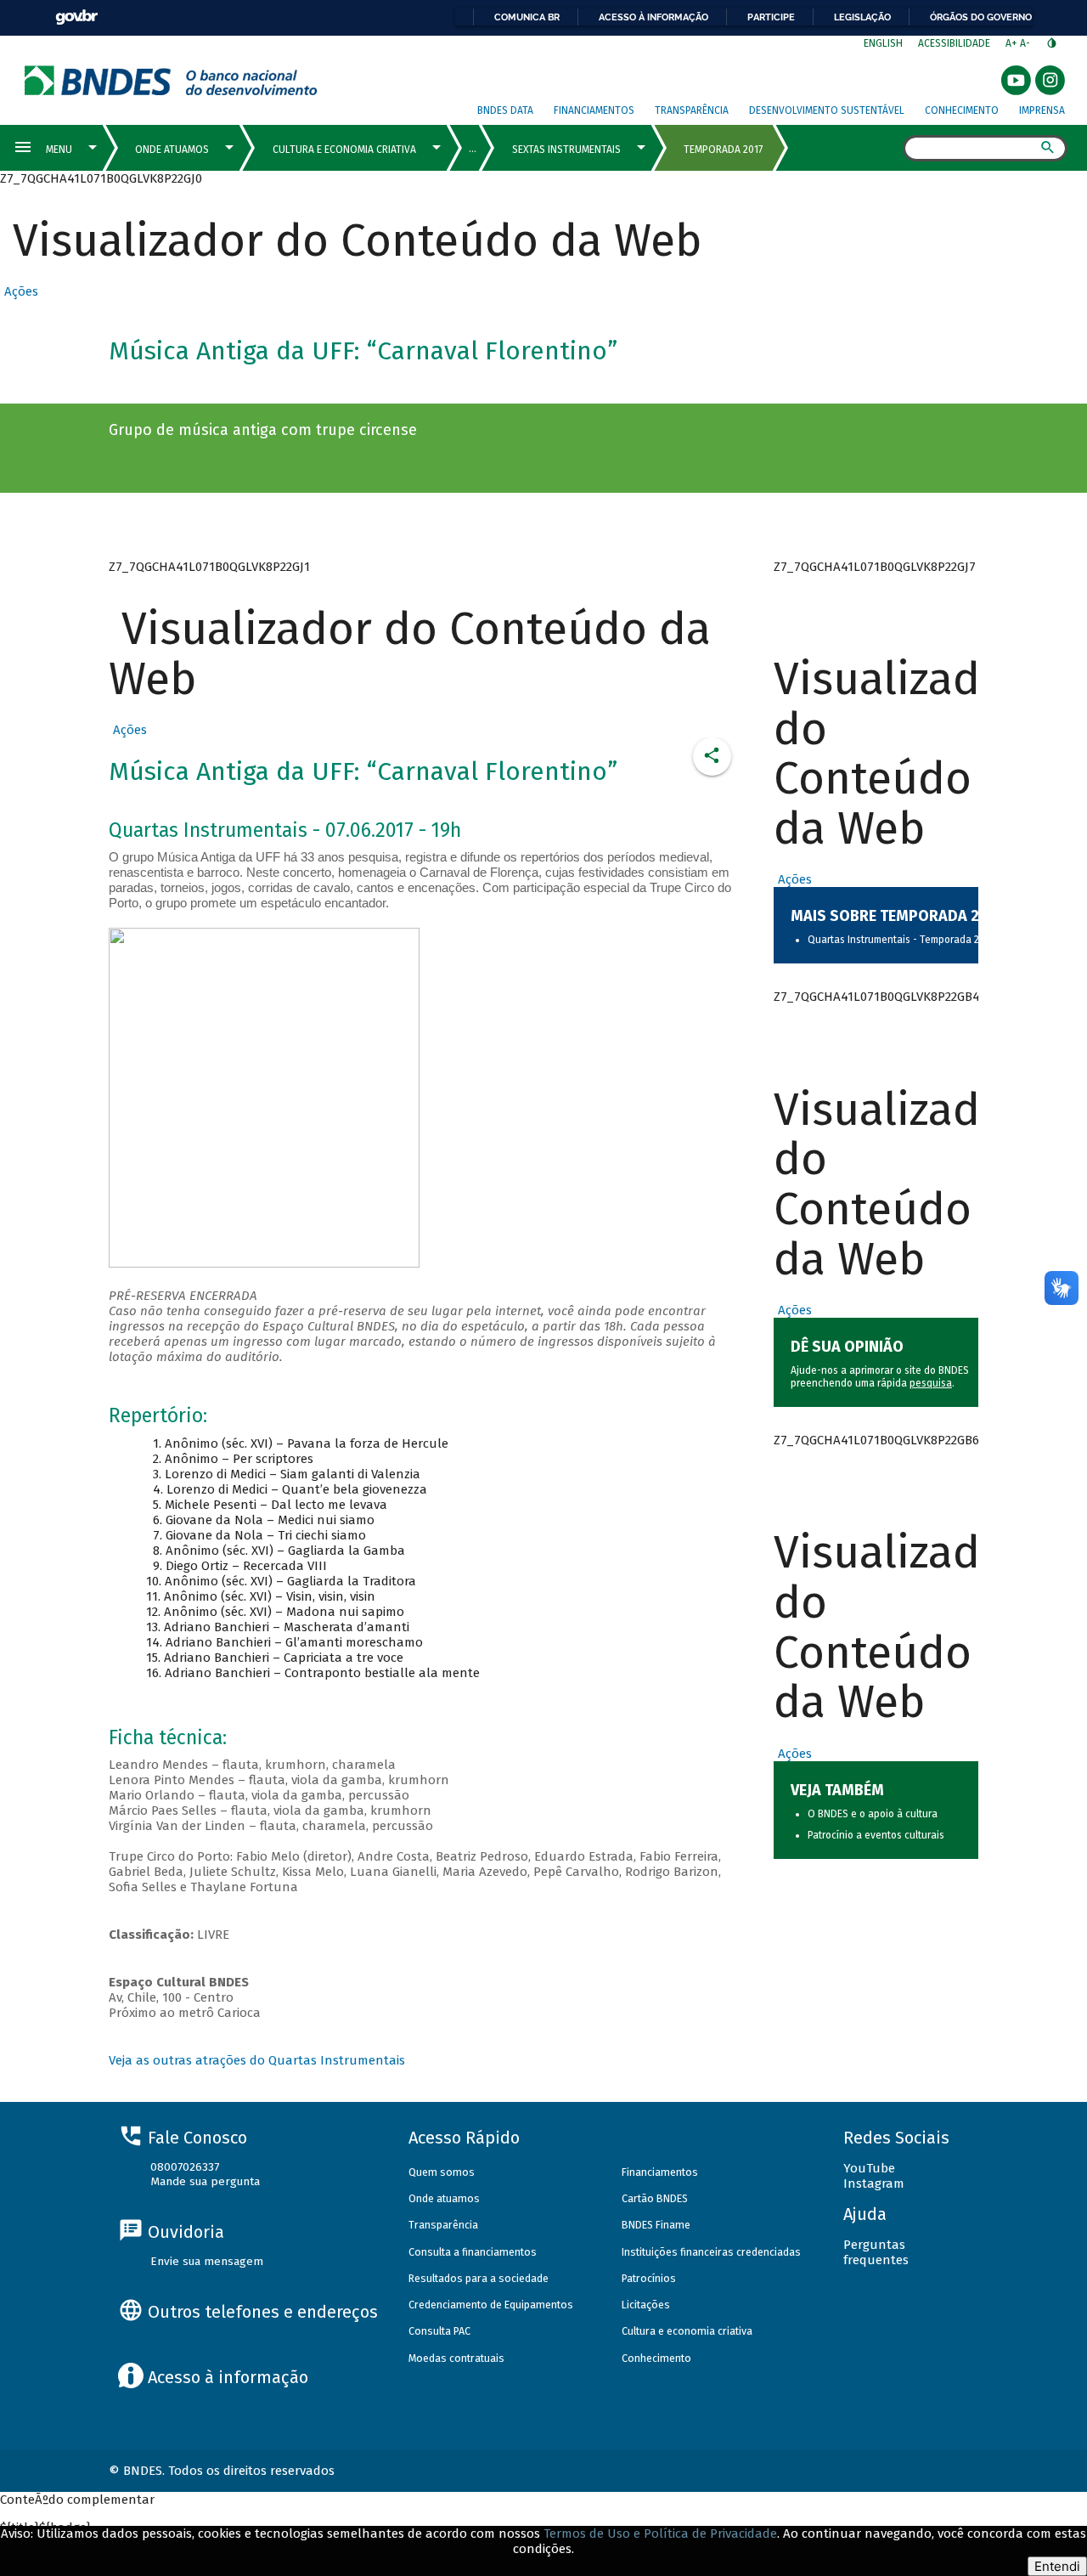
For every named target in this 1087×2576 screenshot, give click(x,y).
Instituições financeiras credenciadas (711, 2252)
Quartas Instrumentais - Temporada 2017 (901, 940)
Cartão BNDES (655, 2198)
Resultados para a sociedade (479, 2278)
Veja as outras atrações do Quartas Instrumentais (257, 2060)
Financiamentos (594, 110)
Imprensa (1042, 110)
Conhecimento (962, 110)
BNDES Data (505, 110)
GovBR (76, 17)
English (883, 43)
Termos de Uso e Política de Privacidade (660, 2534)
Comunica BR (527, 17)
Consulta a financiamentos (473, 2252)
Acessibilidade (954, 43)
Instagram (874, 2183)
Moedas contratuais (456, 2358)
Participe (771, 17)
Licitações (646, 2305)
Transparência (692, 110)
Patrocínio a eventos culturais (876, 1835)
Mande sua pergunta (205, 2181)
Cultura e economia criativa (687, 2331)
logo (171, 80)
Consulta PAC (439, 2331)
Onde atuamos (444, 2198)
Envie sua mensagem (207, 2261)
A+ (1013, 43)
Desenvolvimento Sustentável (827, 110)
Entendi (1057, 2566)
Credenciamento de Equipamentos (491, 2305)
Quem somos (442, 2172)
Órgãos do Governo (981, 17)
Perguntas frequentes (876, 2252)
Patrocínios (649, 2278)
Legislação (862, 17)
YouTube (869, 2168)
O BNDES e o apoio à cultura (873, 1814)
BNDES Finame (656, 2225)
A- (1026, 43)
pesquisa (931, 1383)
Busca (888, 150)
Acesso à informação (653, 17)
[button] (19, 291)
